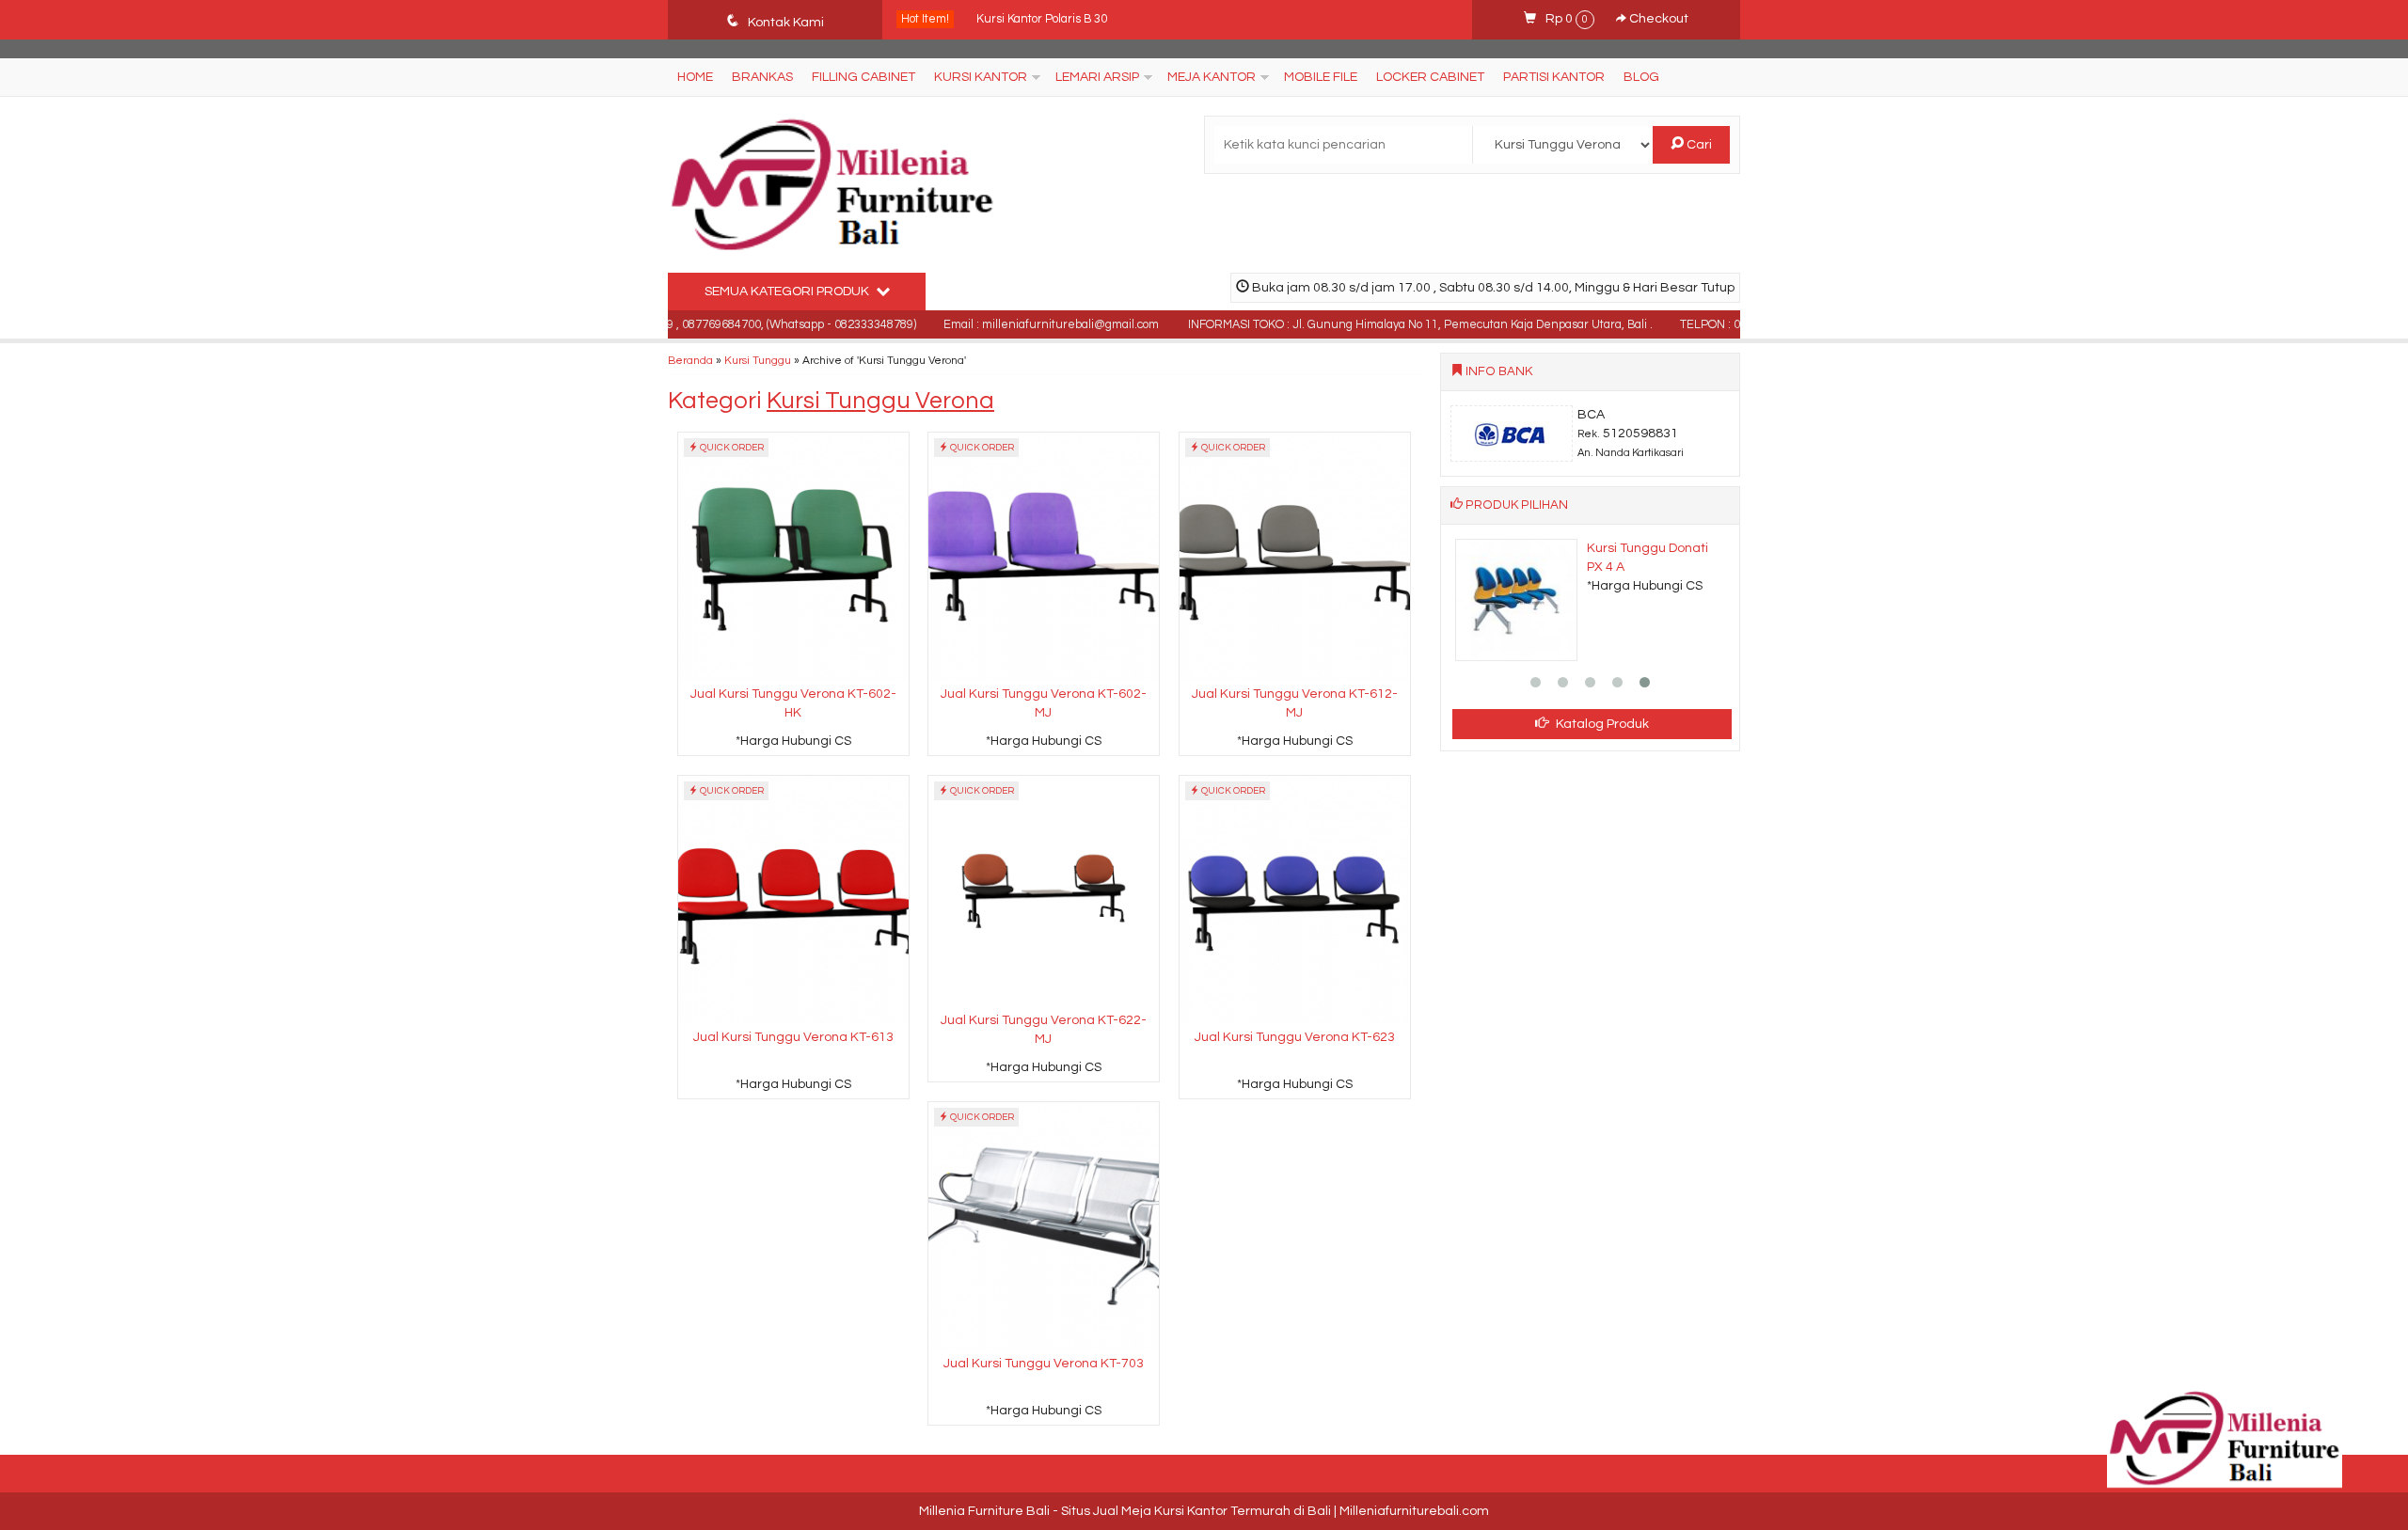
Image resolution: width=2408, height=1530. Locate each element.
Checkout (1657, 19)
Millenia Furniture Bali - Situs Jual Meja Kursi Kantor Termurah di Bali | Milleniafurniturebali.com (1204, 1511)
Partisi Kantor (1554, 77)
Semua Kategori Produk (788, 292)
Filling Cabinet (863, 77)
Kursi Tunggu (758, 360)
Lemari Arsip (1097, 77)
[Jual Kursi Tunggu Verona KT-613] (793, 899)
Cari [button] (1698, 145)
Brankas (762, 77)
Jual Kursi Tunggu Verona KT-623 (1295, 1037)
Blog (1641, 77)
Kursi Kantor (981, 77)
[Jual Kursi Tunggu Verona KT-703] (1044, 1225)
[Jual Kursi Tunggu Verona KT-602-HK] (793, 556)
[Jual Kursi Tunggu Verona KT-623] (1295, 899)
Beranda (690, 360)
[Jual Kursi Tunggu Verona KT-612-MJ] (1295, 556)
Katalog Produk (1601, 724)
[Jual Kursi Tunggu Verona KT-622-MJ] (1044, 891)
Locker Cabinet (1430, 77)
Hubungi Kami (800, 740)
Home (695, 77)
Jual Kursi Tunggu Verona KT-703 (1044, 1364)
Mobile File (1321, 77)
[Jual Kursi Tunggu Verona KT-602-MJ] (1044, 556)
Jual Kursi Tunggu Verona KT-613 (793, 1037)
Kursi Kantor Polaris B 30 (1042, 17)
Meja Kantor (1212, 77)
